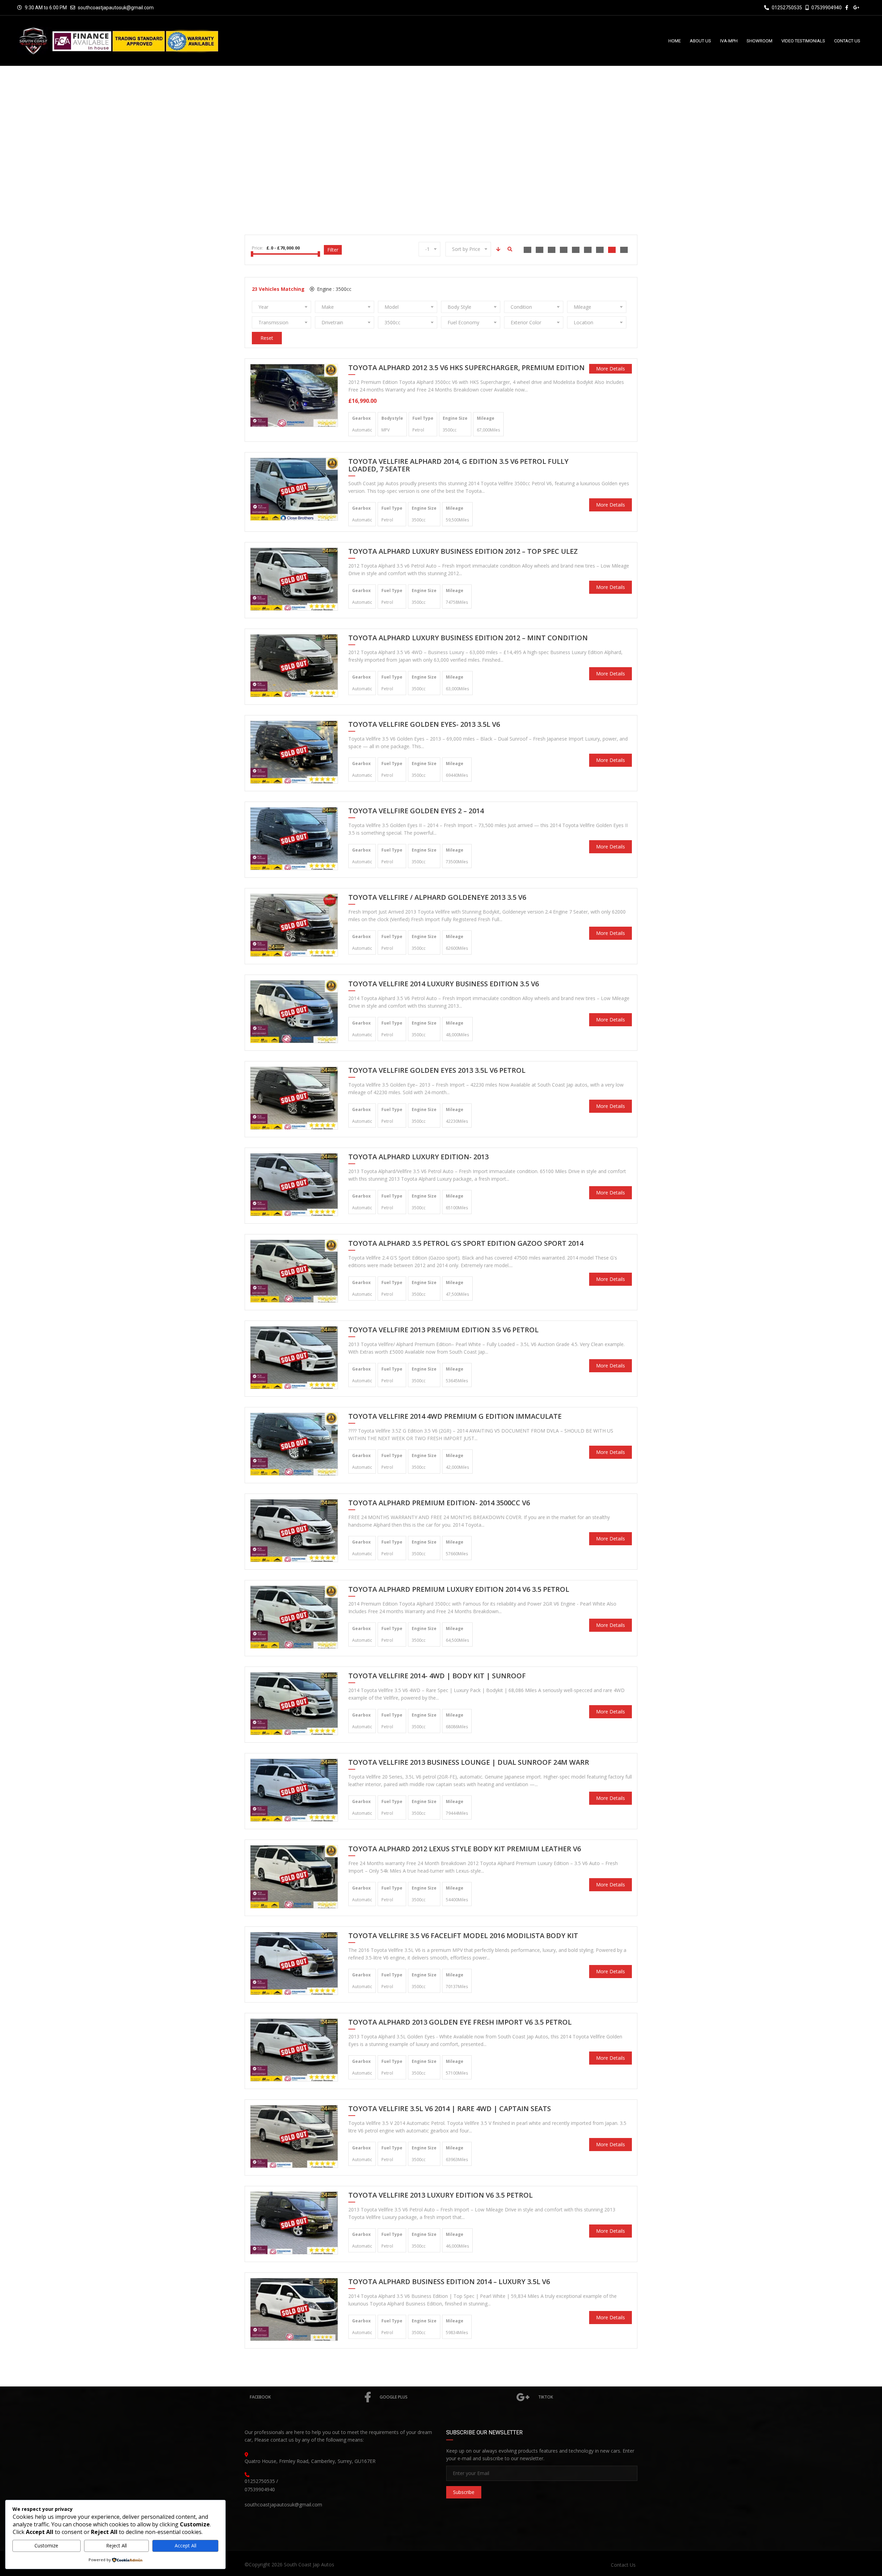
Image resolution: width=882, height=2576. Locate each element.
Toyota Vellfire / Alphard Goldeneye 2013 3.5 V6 (437, 898)
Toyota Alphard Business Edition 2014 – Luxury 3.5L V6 (449, 2282)
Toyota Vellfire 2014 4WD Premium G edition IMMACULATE (455, 1417)
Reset (267, 338)
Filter (333, 250)
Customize (46, 2546)
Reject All (116, 2546)
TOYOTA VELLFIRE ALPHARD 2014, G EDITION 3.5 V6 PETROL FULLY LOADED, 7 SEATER (458, 466)
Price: (258, 248)
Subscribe (464, 2492)
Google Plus (394, 2397)
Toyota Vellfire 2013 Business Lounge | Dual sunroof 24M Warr (469, 1763)
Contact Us (623, 2565)
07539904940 (826, 8)
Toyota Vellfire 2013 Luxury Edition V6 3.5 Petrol (440, 2196)
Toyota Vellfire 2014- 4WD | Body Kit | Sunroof (437, 1676)
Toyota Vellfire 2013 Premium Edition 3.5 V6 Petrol (443, 1330)
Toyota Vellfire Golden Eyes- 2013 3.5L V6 (424, 725)
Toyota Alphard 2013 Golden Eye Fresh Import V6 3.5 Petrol (460, 2023)
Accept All (186, 2546)
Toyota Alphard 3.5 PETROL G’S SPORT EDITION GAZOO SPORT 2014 (466, 1244)
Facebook (260, 2397)
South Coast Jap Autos (309, 2564)
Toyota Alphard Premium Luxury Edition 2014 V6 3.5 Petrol (459, 1590)
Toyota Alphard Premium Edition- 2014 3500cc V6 (439, 1503)
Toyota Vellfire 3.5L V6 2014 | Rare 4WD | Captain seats (450, 2109)
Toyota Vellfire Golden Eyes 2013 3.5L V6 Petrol (437, 1071)
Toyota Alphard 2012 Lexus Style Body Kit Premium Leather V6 (465, 1849)
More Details (611, 369)
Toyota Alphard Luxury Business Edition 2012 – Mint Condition (468, 638)
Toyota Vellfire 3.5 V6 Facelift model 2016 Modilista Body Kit (463, 1936)
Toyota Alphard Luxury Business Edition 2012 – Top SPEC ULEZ (463, 552)
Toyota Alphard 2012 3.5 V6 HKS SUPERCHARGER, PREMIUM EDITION (466, 368)
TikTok (546, 2397)
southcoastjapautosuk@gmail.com (116, 8)
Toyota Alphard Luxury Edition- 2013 (418, 1157)
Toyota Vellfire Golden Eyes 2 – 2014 (416, 811)
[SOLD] (294, 488)
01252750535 (786, 8)
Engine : (334, 289)
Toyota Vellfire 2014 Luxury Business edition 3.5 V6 (444, 984)
